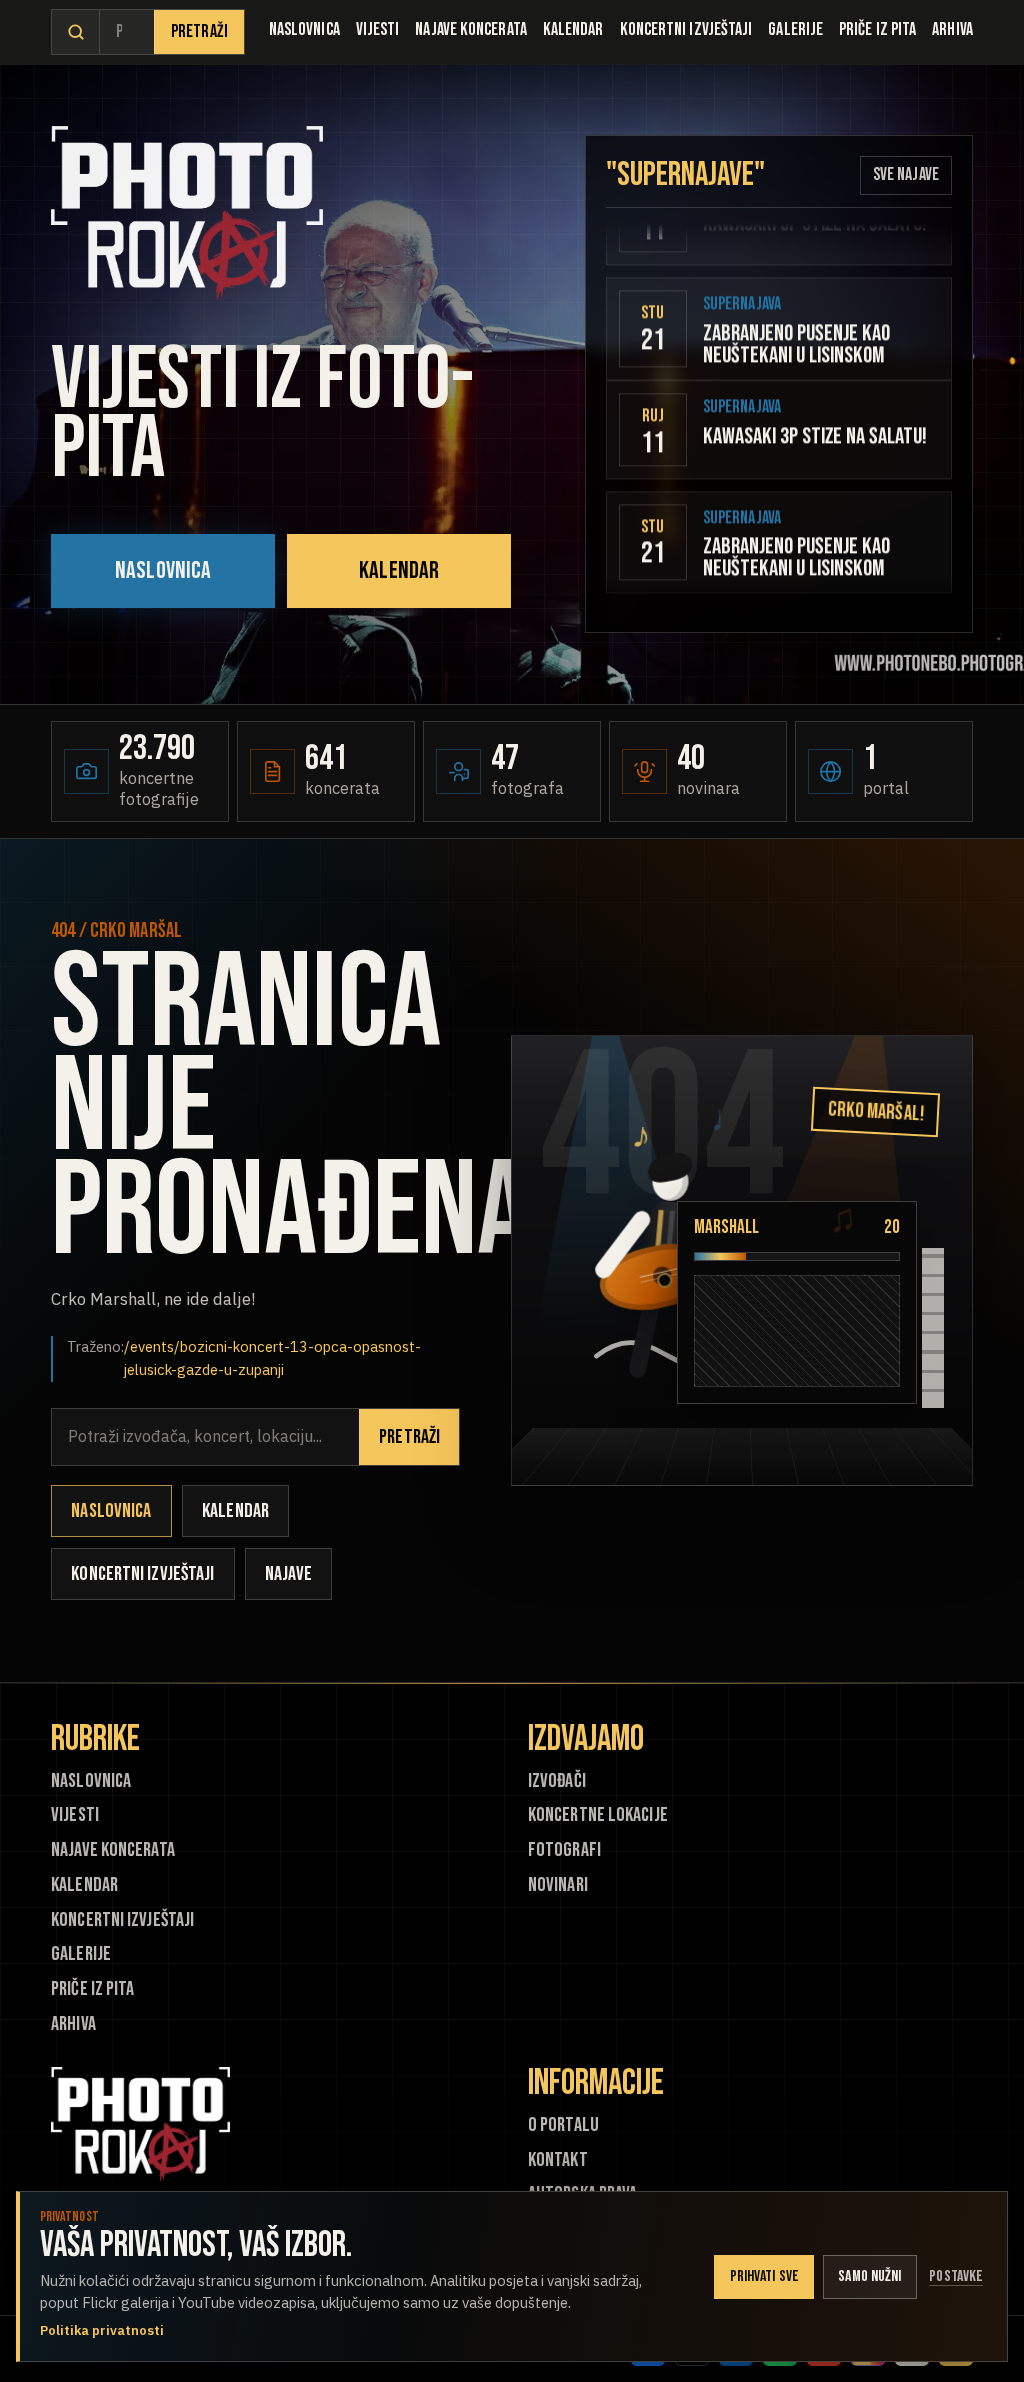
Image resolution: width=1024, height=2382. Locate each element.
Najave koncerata (470, 29)
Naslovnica (304, 29)
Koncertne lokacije (598, 1815)
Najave (288, 1574)
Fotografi (564, 1850)
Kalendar (573, 29)
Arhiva (952, 29)
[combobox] (127, 32)
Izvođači (557, 1781)
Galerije (795, 29)
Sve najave (906, 174)
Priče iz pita (877, 29)
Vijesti (378, 29)
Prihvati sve (764, 2276)
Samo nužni (869, 2276)
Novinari (558, 1885)
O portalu (563, 2125)
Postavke (956, 2276)
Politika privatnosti (102, 2330)
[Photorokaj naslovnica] (187, 212)
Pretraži (199, 31)
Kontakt (558, 2160)
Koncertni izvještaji (686, 29)
